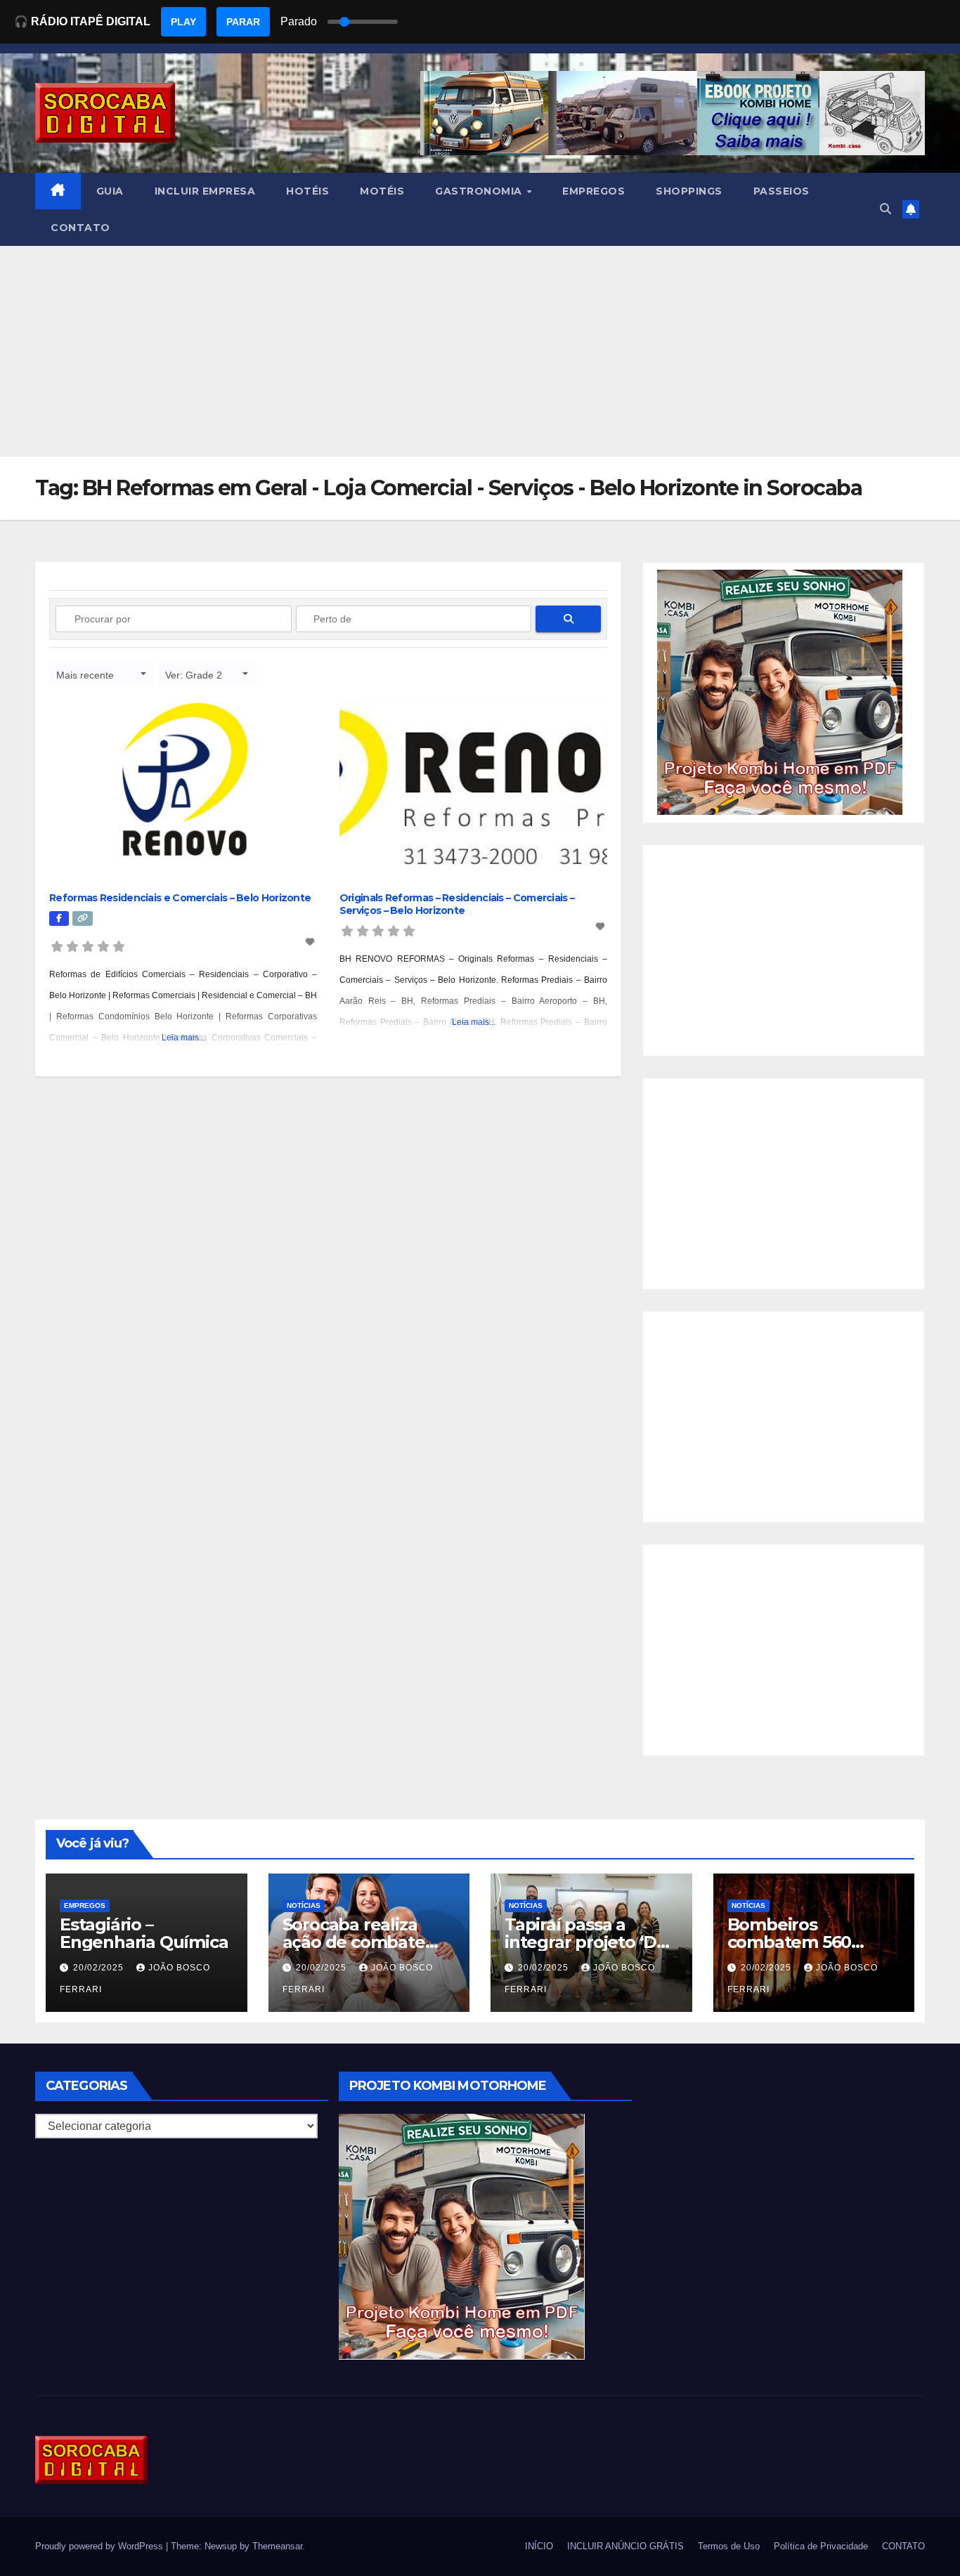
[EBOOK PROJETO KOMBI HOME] (780, 692)
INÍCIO (539, 2546)
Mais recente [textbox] (85, 675)
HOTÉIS (307, 191)
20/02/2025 (100, 1968)
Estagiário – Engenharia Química (144, 1933)
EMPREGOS (593, 191)
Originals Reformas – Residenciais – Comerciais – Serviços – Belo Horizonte (457, 904)
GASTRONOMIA (480, 191)
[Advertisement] (480, 351)
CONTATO (80, 228)
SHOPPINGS (689, 191)
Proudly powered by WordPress (100, 2546)
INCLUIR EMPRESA (205, 191)
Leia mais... (183, 1038)
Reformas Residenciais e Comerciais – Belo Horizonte (180, 898)
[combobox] (102, 674)
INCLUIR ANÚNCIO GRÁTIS (625, 2546)
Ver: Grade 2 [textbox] (194, 675)
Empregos (85, 1905)
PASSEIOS (781, 191)
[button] (886, 209)
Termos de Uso (729, 2546)
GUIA (110, 191)
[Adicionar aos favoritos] (311, 942)
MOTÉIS (382, 191)
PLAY (183, 22)
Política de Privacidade (821, 2546)
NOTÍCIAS (304, 1905)
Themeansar (277, 2546)
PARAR (243, 22)
